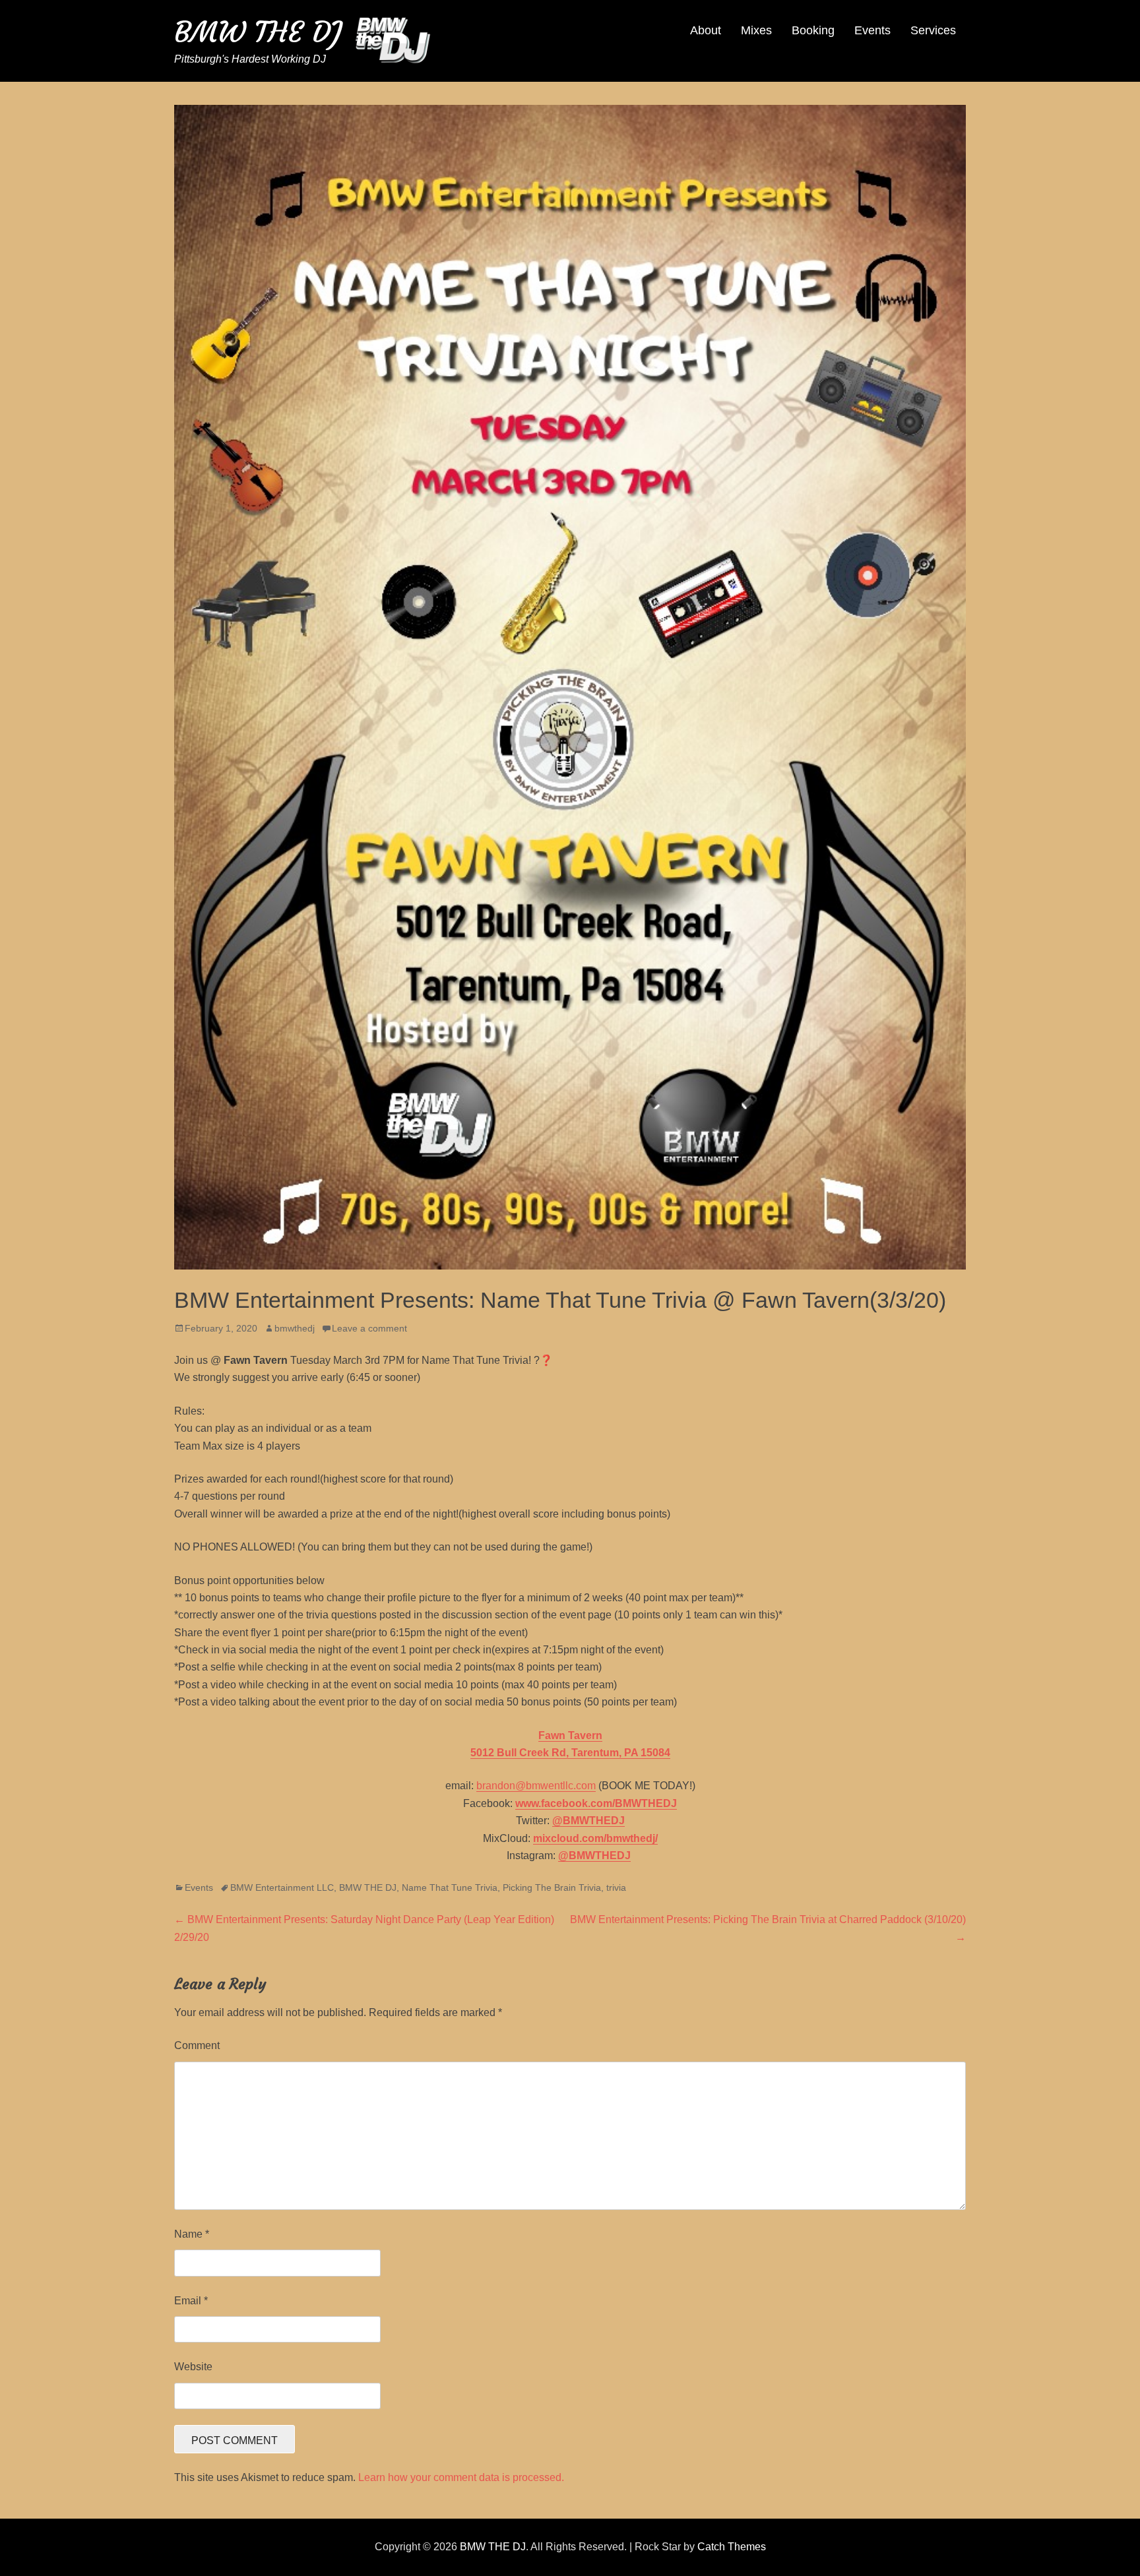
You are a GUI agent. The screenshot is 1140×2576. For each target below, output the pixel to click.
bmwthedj (295, 1328)
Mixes (756, 30)
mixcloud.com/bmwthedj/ (595, 1838)
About (706, 30)
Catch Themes (732, 2547)
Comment (197, 2045)
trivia (616, 1887)
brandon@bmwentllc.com (536, 1786)
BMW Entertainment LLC (282, 1887)
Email (191, 2301)
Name (192, 2234)
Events (872, 30)
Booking (813, 30)
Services (933, 30)
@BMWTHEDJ (588, 1821)
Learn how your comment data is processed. (461, 2477)
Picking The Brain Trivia (552, 1887)
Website (193, 2367)
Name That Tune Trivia (450, 1887)
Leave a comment (369, 1328)
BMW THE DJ (258, 32)
